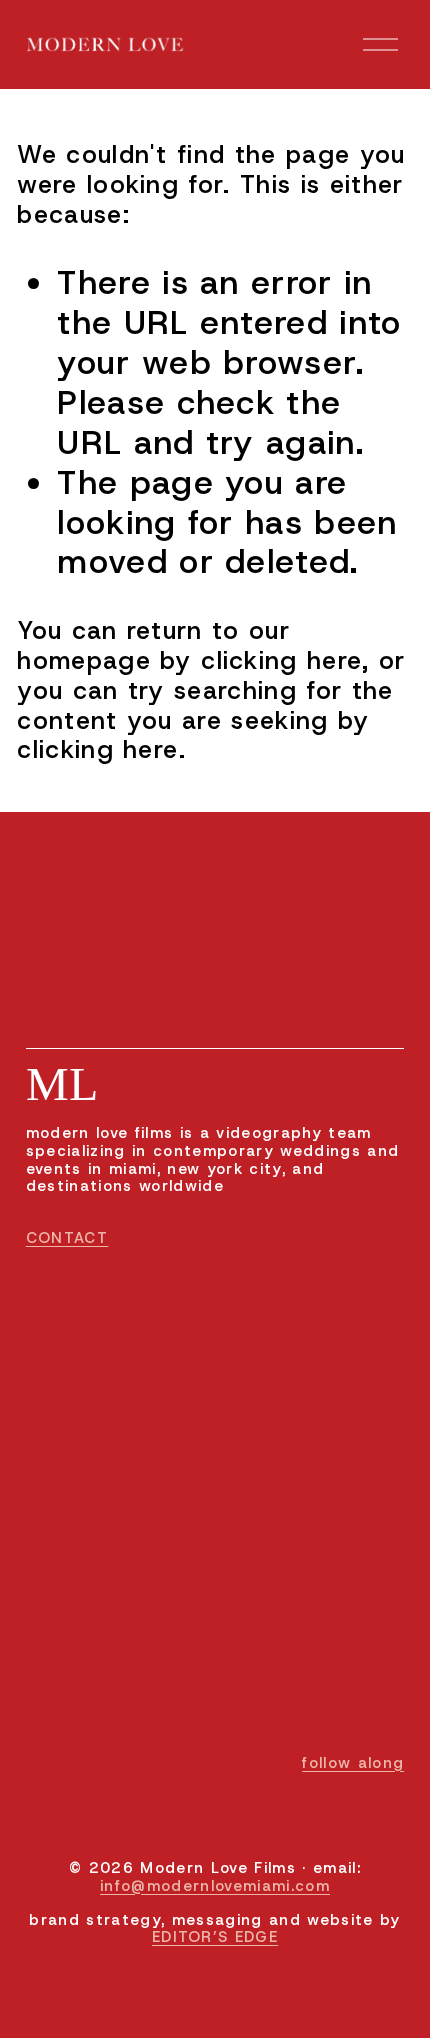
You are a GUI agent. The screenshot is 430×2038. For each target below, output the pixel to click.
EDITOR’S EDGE (215, 1938)
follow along (353, 1764)
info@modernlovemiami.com (215, 1887)
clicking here (281, 660)
